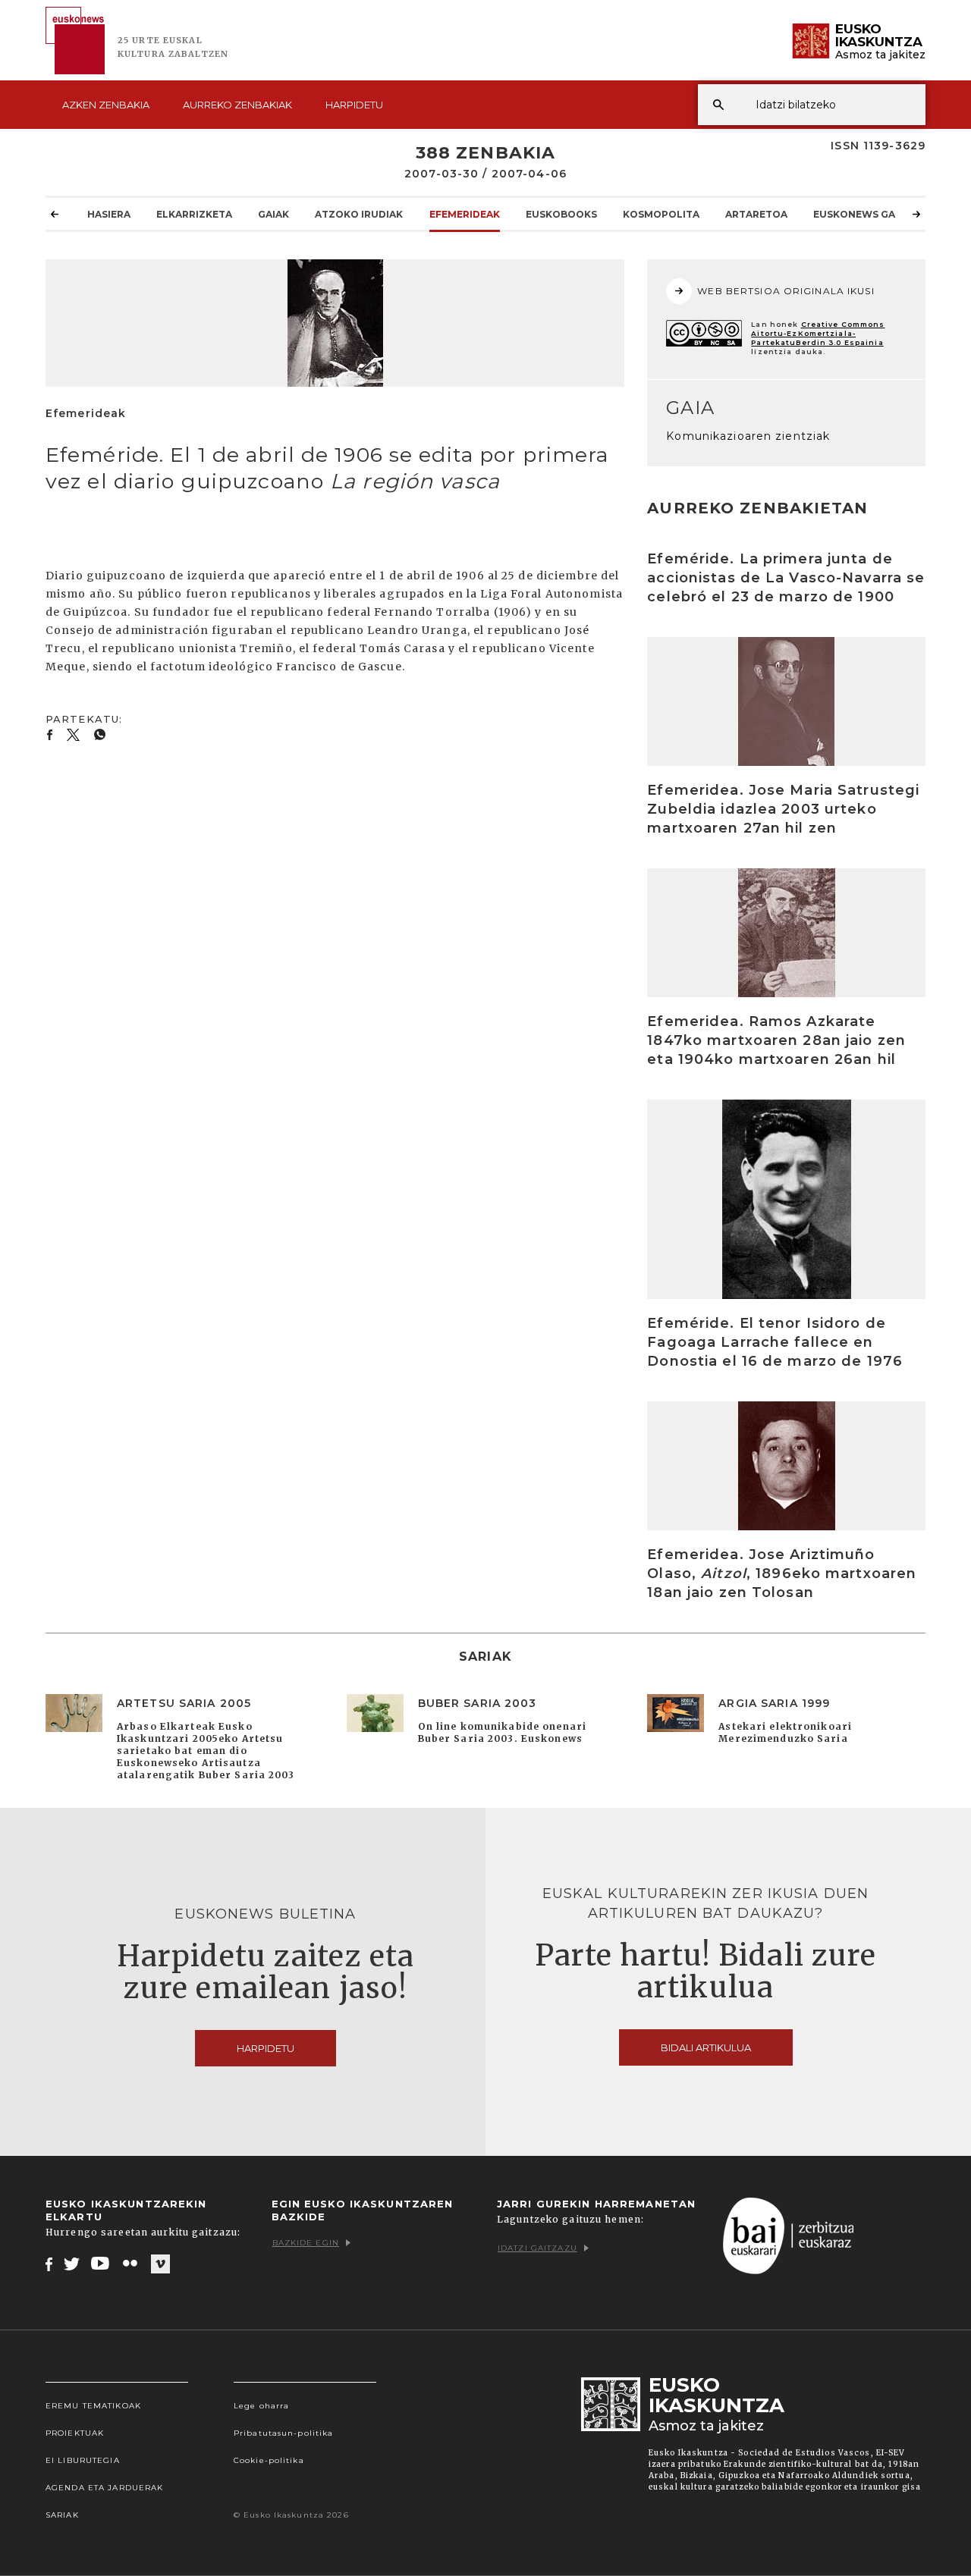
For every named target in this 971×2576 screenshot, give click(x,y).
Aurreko (237, 105)
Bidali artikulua (706, 2047)
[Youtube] (101, 2264)
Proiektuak (75, 2433)
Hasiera (109, 214)
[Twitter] (72, 2264)
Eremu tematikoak (93, 2406)
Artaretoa (756, 214)
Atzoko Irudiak (359, 214)
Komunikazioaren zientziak (748, 436)
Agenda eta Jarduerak (104, 2488)
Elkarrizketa (194, 214)
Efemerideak (465, 214)
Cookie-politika (269, 2460)
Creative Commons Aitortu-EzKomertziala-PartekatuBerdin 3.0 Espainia (818, 333)
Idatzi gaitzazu (537, 2248)
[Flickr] (131, 2264)
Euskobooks (561, 214)
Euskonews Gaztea (867, 214)
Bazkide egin (306, 2243)
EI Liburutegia (83, 2460)
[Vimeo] (160, 2264)
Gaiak (273, 214)
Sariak (62, 2515)
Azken (106, 105)
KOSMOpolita (661, 214)
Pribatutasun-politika (284, 2433)
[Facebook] (49, 2264)
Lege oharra (261, 2406)
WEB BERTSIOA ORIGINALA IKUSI (786, 291)
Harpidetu (354, 105)
